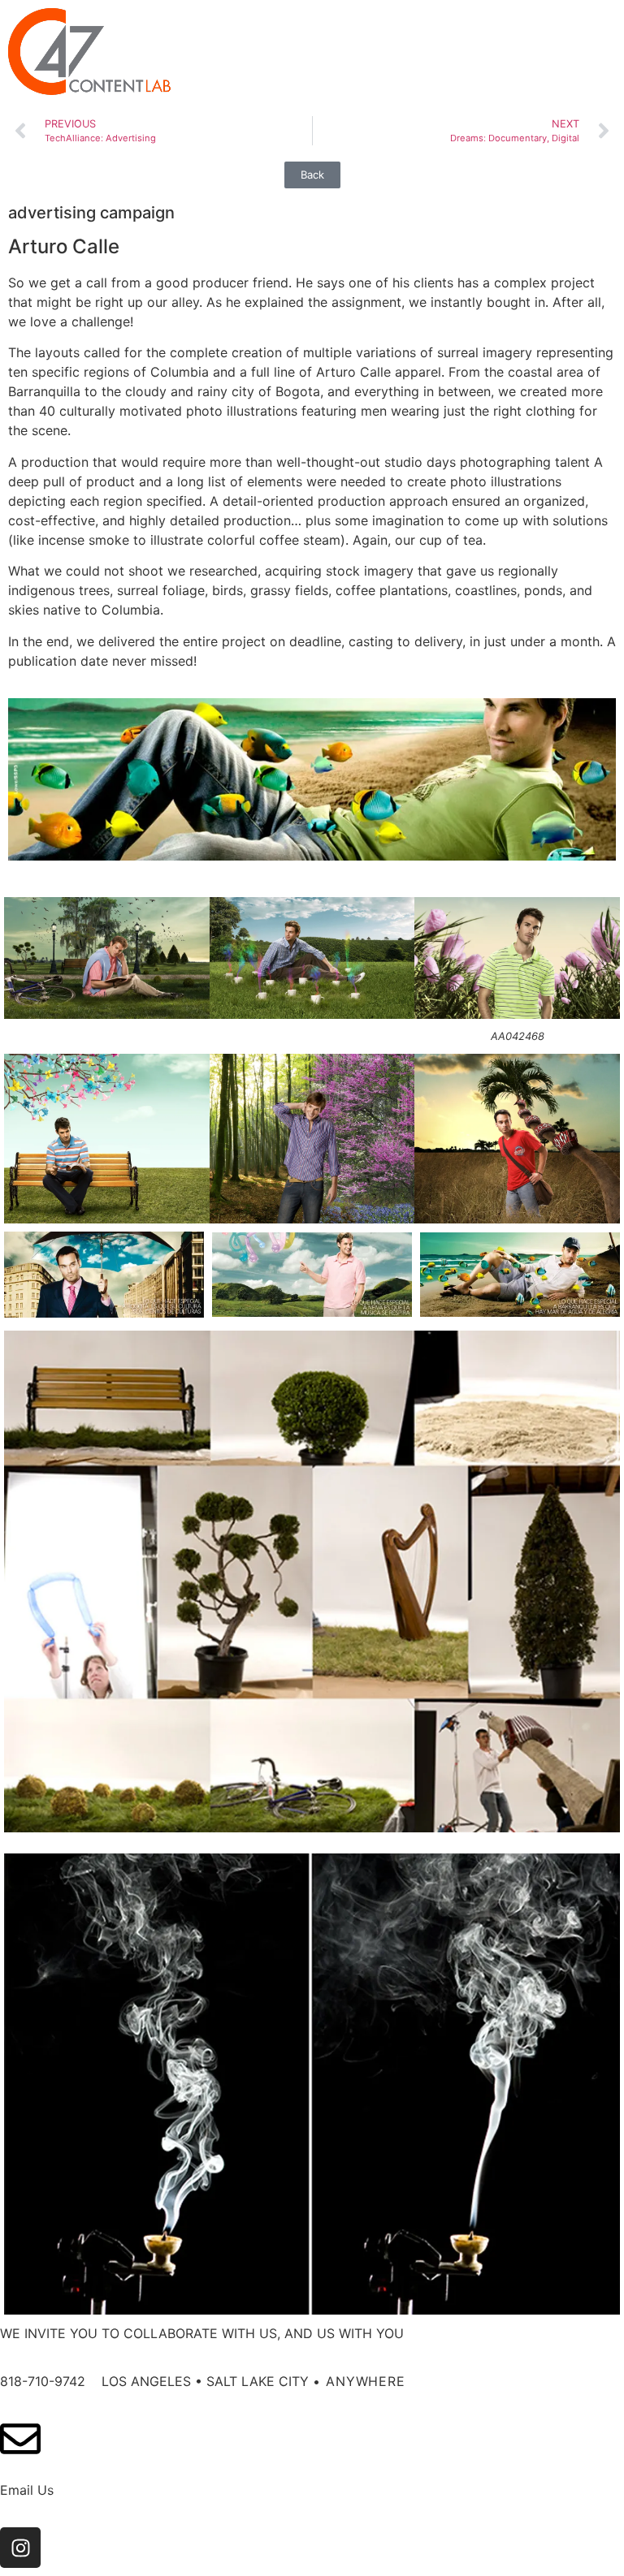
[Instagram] (20, 2548)
